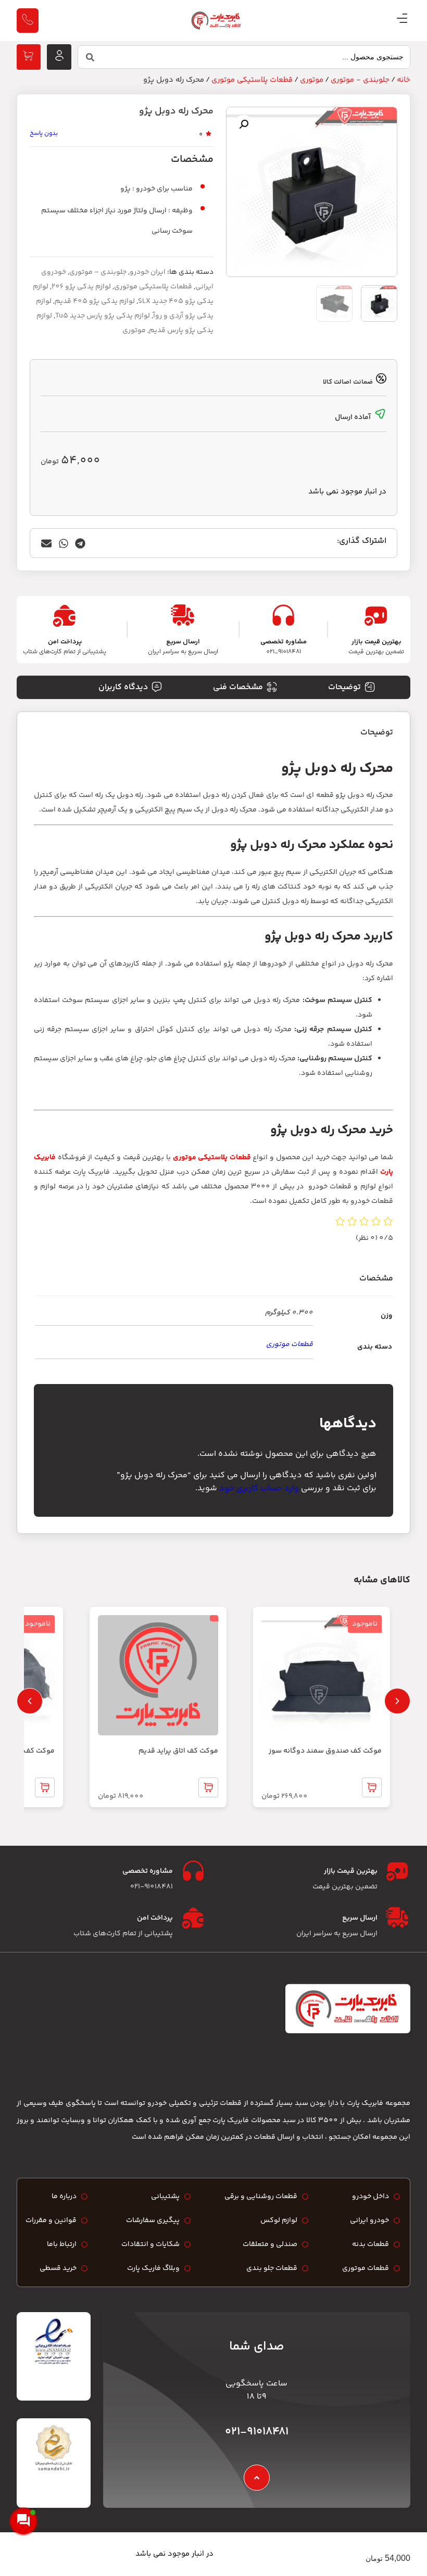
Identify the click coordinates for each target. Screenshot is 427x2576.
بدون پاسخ (44, 134)
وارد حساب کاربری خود (259, 1488)
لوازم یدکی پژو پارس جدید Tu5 (103, 316)
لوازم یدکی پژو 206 (81, 287)
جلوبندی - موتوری (360, 80)
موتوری (312, 80)
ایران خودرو (148, 272)
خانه (404, 80)
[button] (244, 124)
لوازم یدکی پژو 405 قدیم (95, 301)
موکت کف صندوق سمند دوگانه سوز (325, 1751)
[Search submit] (90, 57)
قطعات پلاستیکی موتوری (252, 80)
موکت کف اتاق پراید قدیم (178, 1751)
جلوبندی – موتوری (98, 272)
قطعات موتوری (290, 1344)
